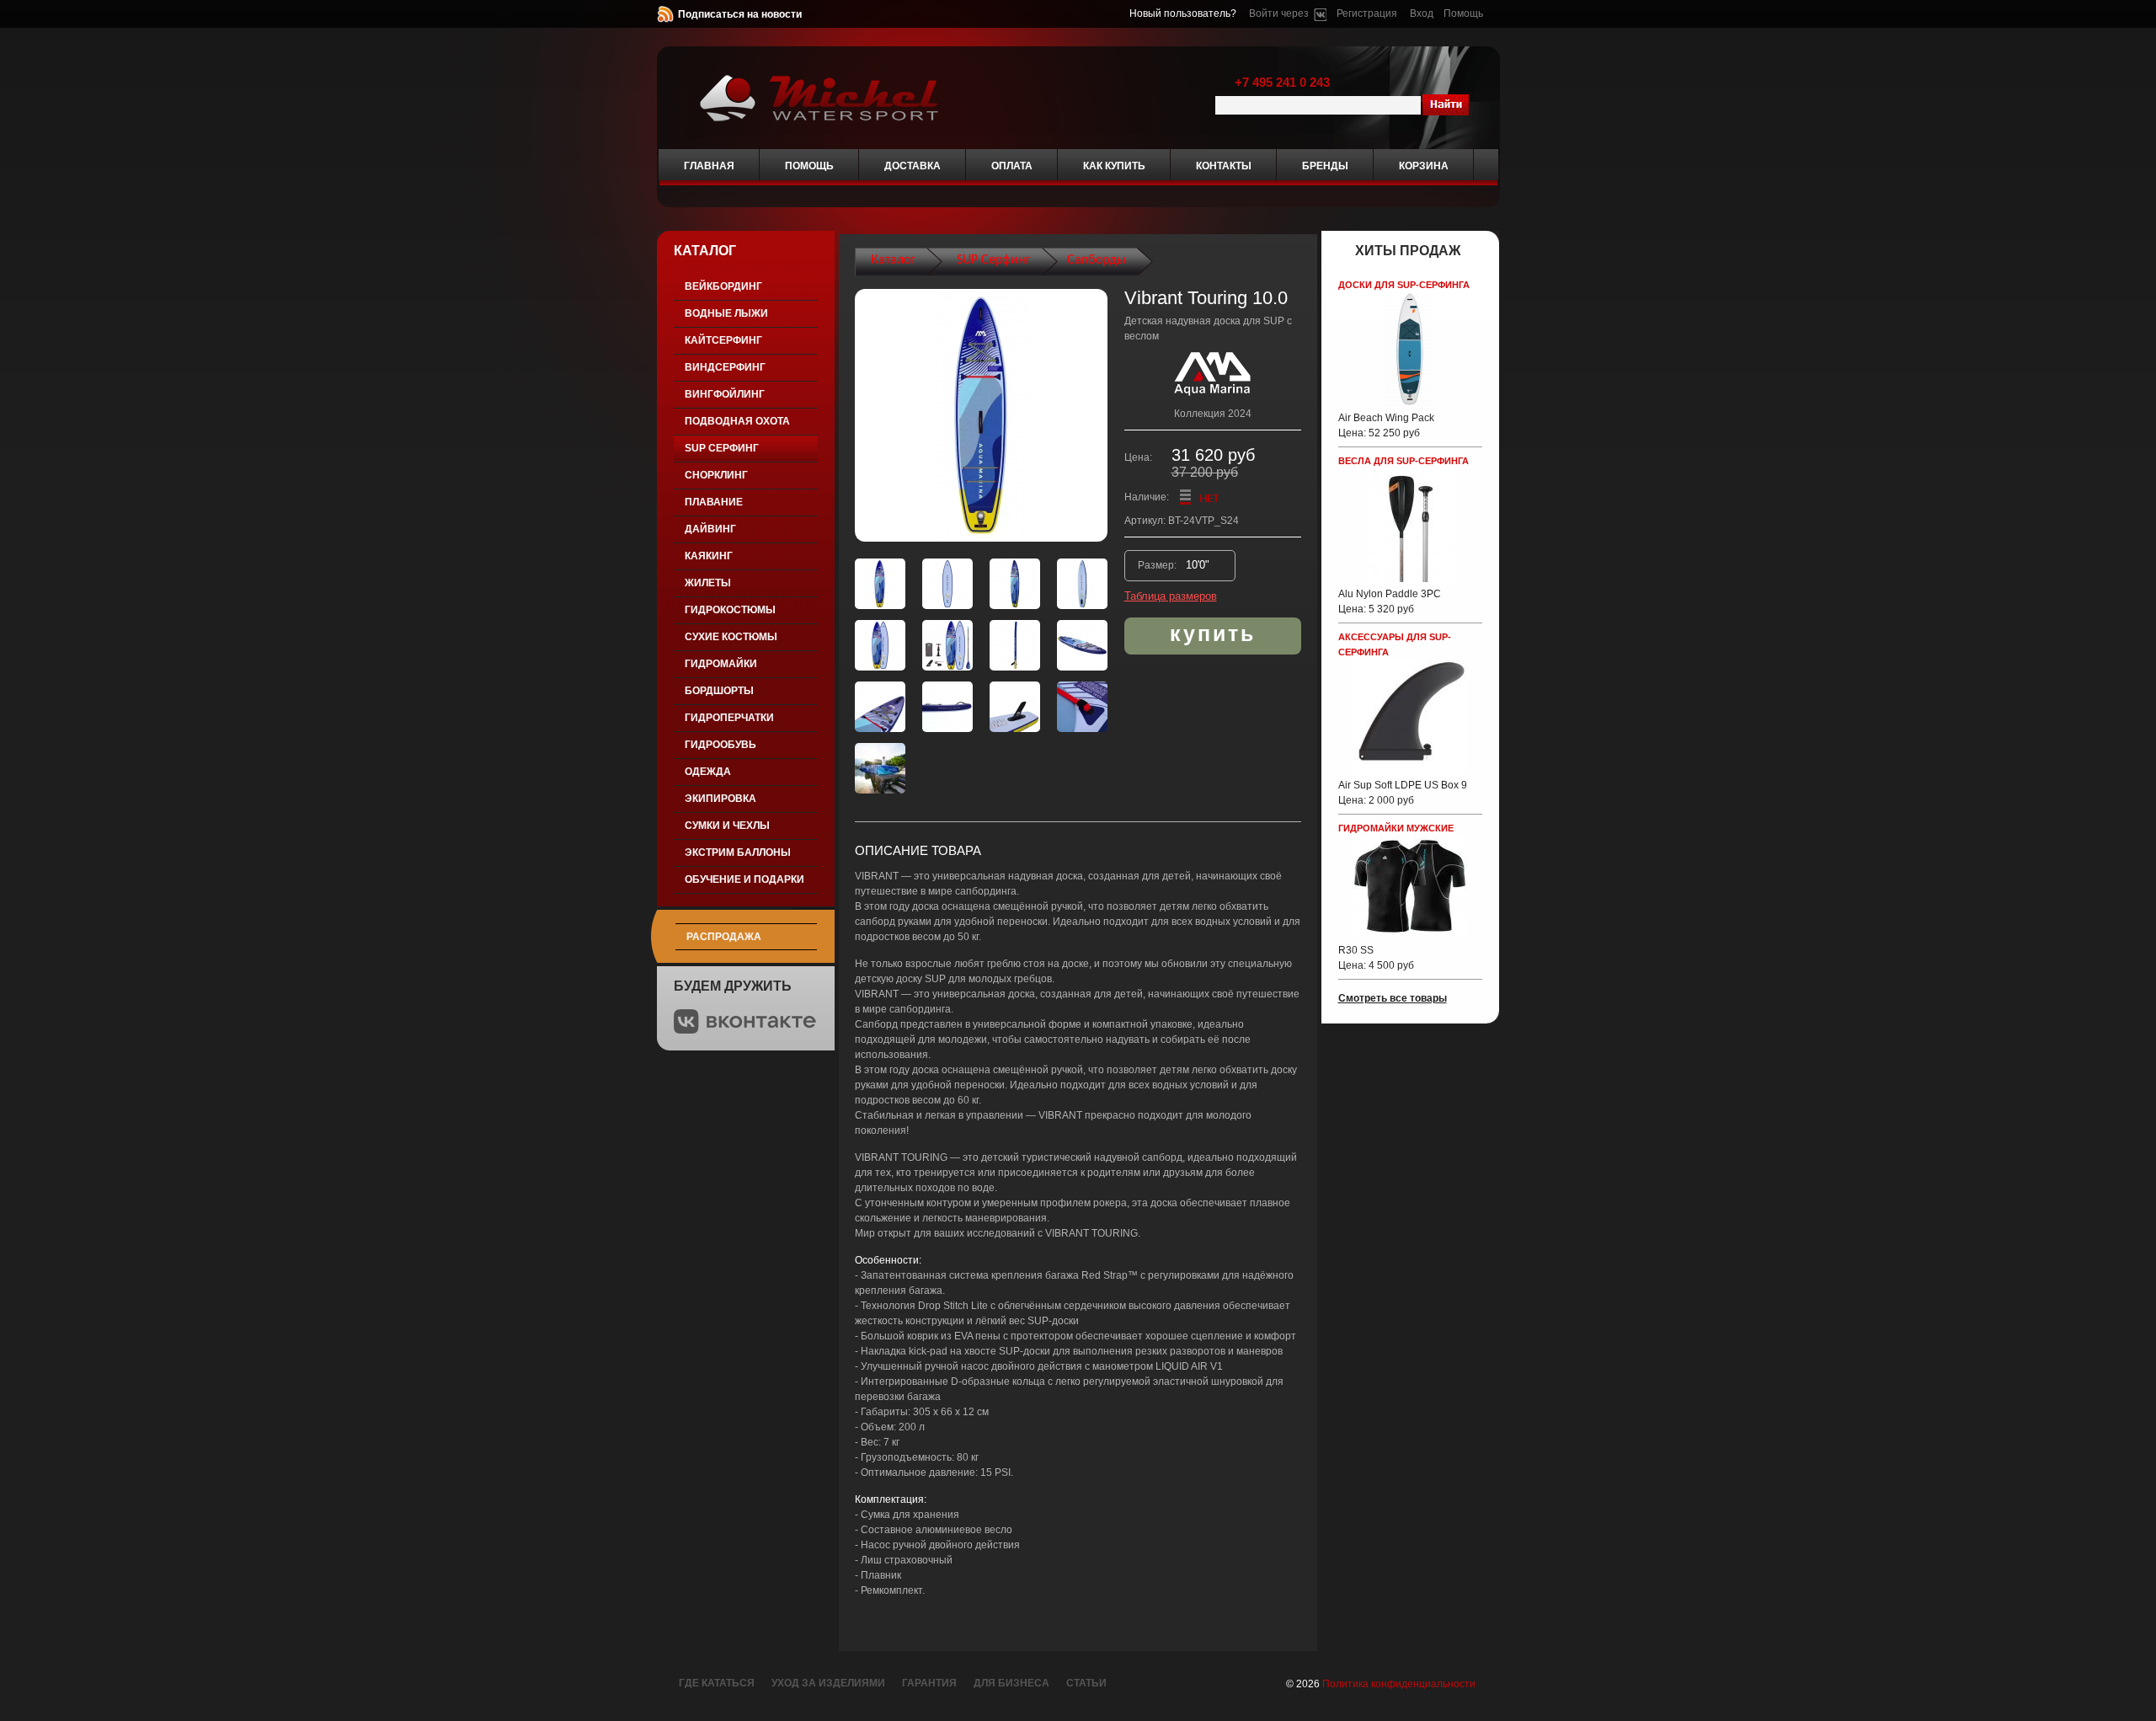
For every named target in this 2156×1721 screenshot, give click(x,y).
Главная (709, 166)
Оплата (1012, 166)
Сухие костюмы (731, 637)
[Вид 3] (1015, 584)
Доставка (913, 166)
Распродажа (724, 937)
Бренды (1325, 166)
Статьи (1086, 1683)
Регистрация (1367, 13)
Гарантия (929, 1683)
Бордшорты (719, 691)
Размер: (1158, 565)
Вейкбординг (723, 286)
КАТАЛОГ (705, 251)
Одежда (708, 772)
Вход (1422, 13)
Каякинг (709, 556)
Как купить (1114, 166)
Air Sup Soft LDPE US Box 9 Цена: (1403, 793)
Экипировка (720, 799)
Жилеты (708, 583)
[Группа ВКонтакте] (745, 1030)
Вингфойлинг (725, 394)
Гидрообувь (720, 745)
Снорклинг (716, 475)
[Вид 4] (1082, 584)
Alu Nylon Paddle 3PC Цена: (1390, 601)
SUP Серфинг (722, 448)
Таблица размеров (1171, 596)
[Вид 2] (947, 584)
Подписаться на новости (740, 14)
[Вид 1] (880, 584)
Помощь (1463, 13)
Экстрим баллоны (738, 852)
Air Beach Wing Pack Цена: (1386, 425)
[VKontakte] (1320, 13)
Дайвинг (710, 529)
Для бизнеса (1011, 1683)
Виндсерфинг (725, 367)
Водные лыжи (726, 313)
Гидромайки (721, 664)
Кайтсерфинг (723, 340)
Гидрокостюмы (730, 610)
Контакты (1224, 166)
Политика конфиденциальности (1399, 1684)
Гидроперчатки (729, 718)
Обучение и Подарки (744, 879)
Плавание (714, 502)
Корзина (1424, 166)
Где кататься (717, 1683)
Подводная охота (737, 421)
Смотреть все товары (1393, 998)
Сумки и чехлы (727, 826)
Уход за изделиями (828, 1683)
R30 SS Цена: (1376, 958)
